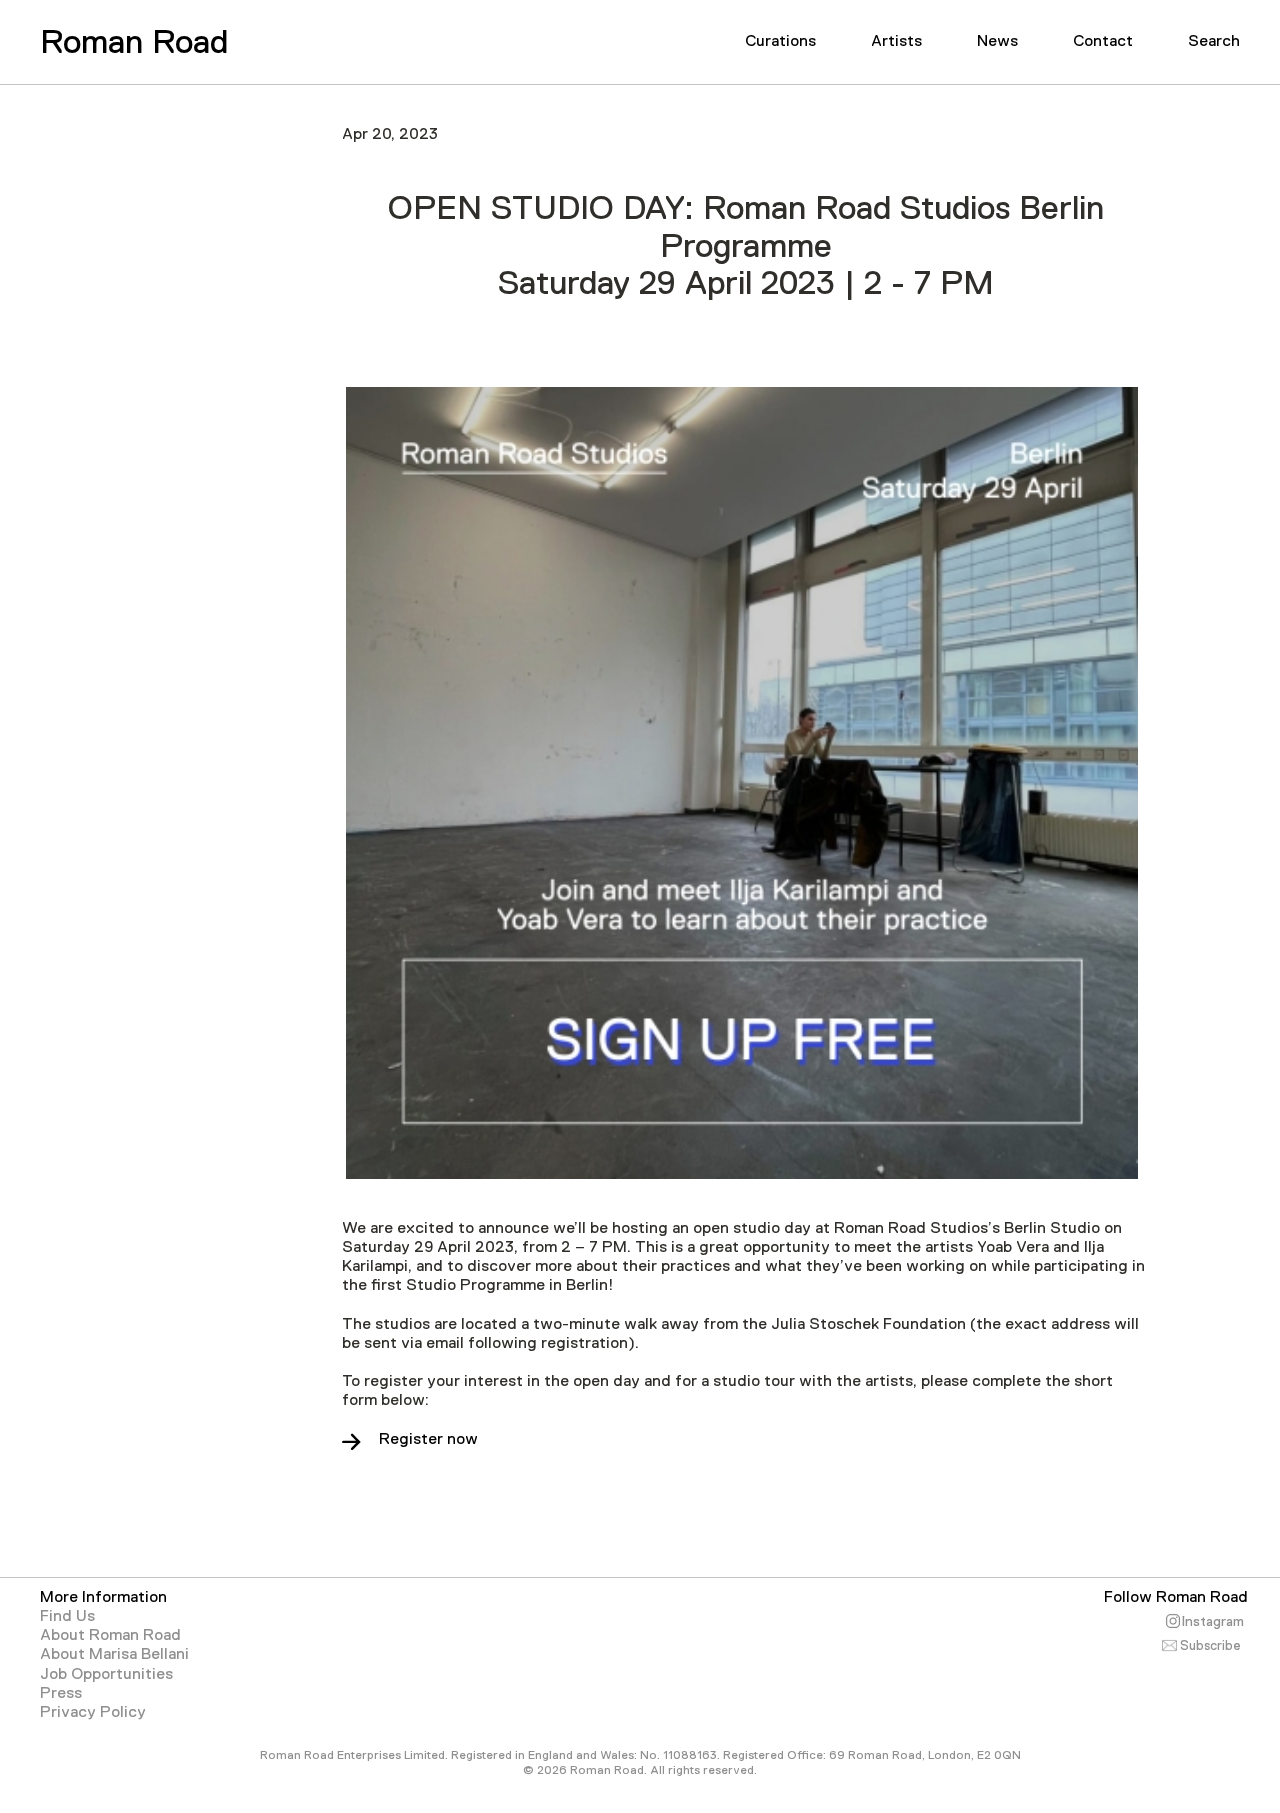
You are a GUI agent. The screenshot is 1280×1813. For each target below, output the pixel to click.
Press (61, 1693)
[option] (742, 783)
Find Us (67, 1616)
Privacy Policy (93, 1712)
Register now (428, 1439)
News (997, 41)
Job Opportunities (106, 1674)
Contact (1103, 41)
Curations (780, 41)
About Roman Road (110, 1635)
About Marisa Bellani (114, 1654)
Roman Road (134, 41)
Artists (896, 41)
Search (1214, 41)
